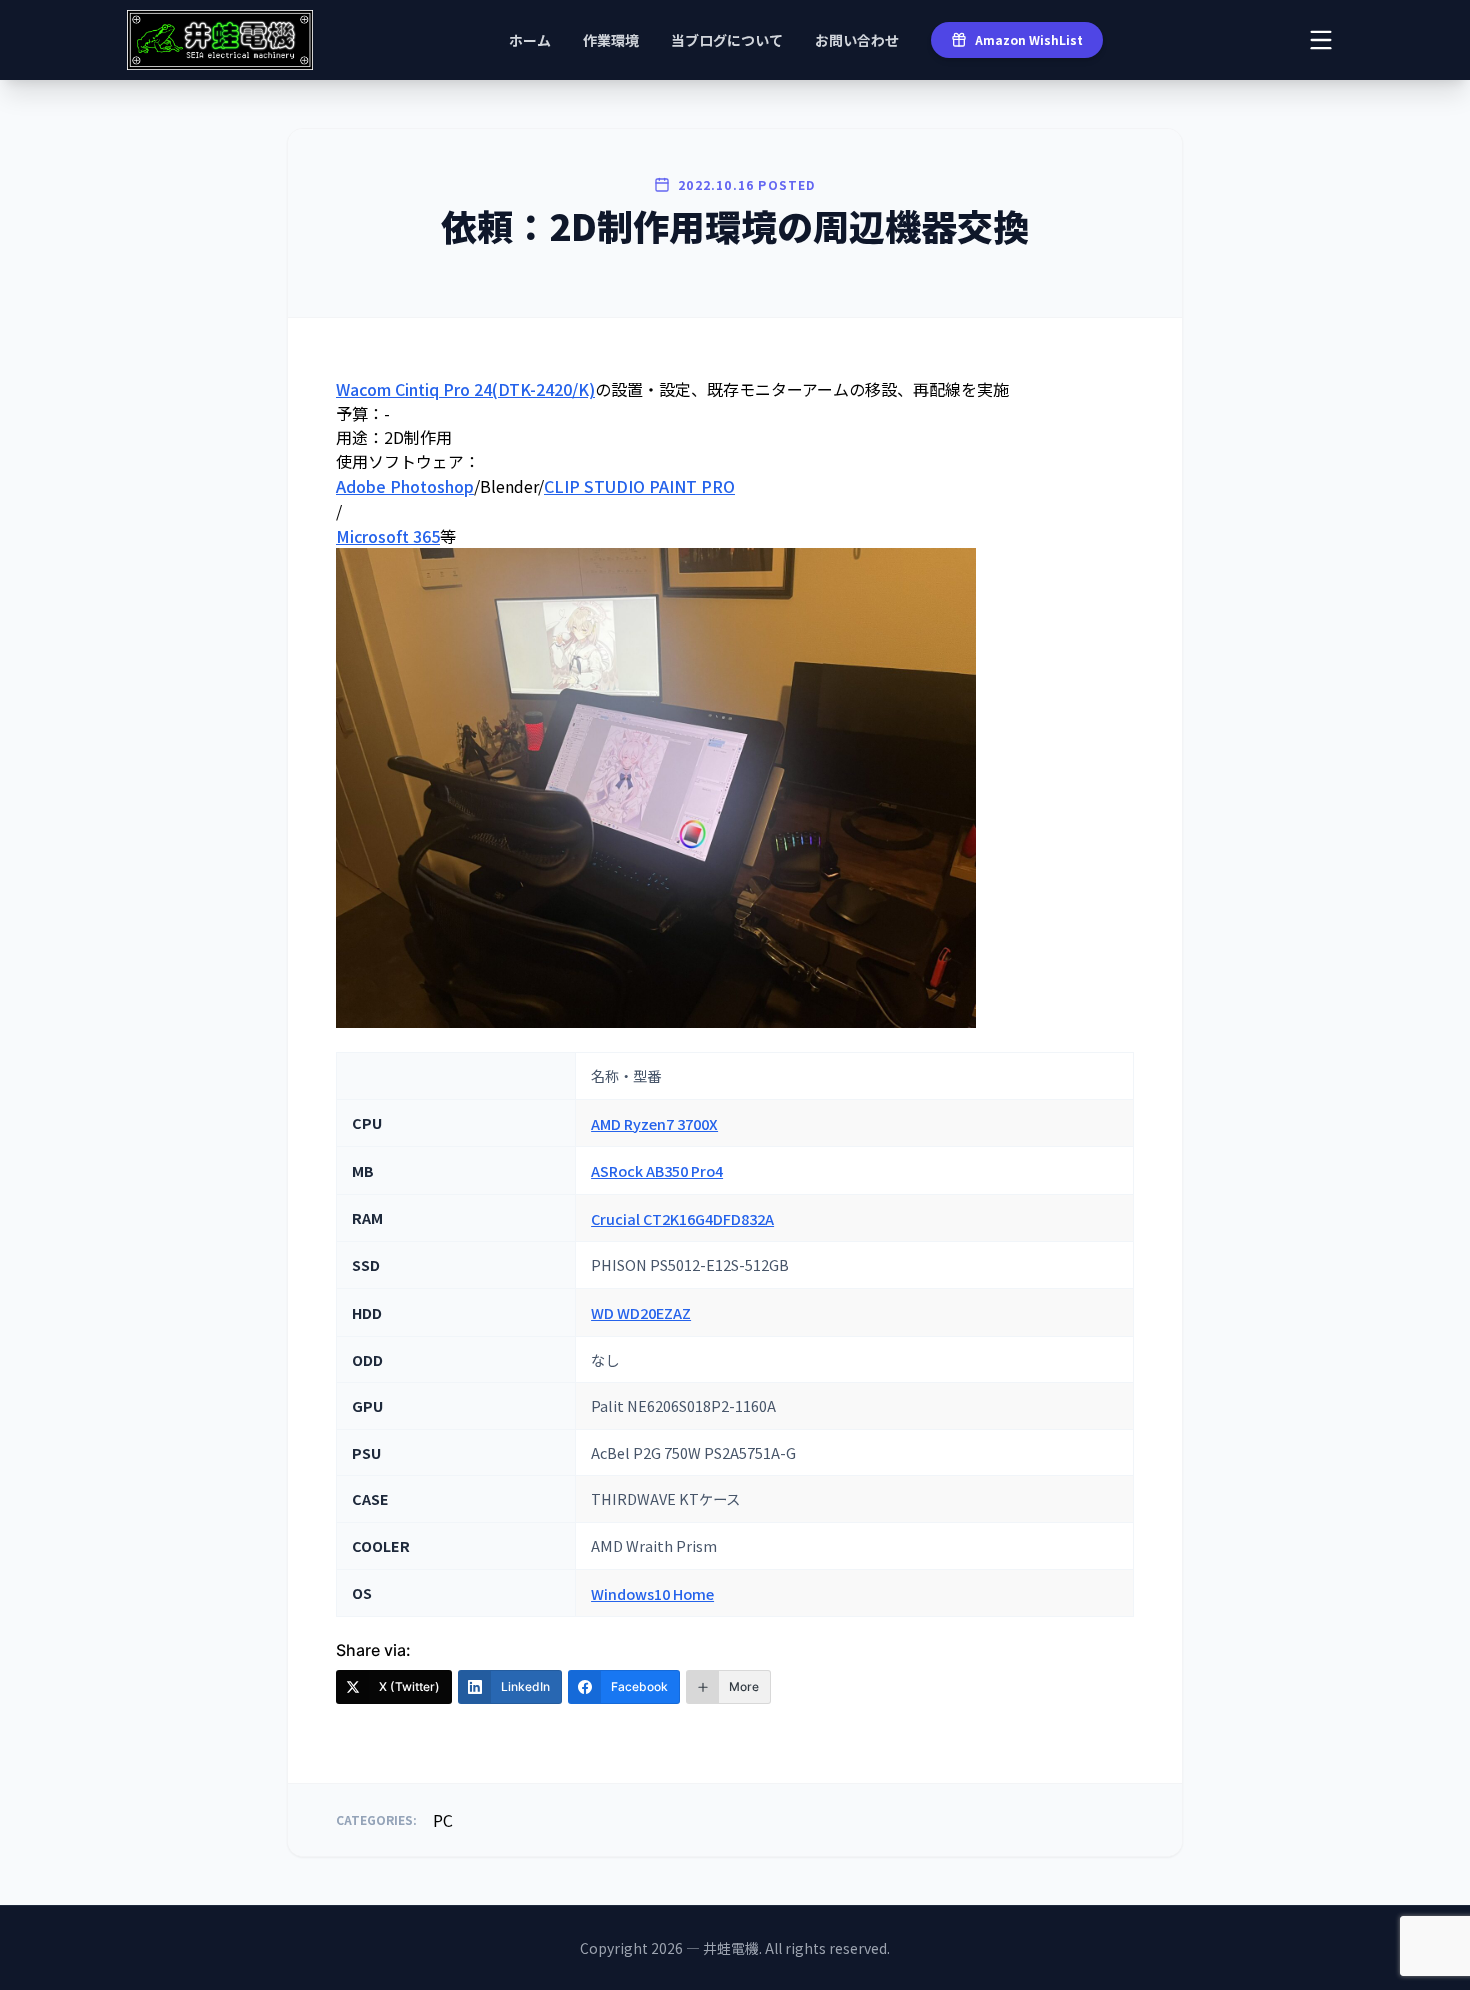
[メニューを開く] (1321, 40)
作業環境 (611, 40)
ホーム (530, 40)
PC (443, 1820)
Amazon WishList (1029, 39)
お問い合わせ (857, 40)
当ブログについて (727, 40)
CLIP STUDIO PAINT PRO (639, 486)
